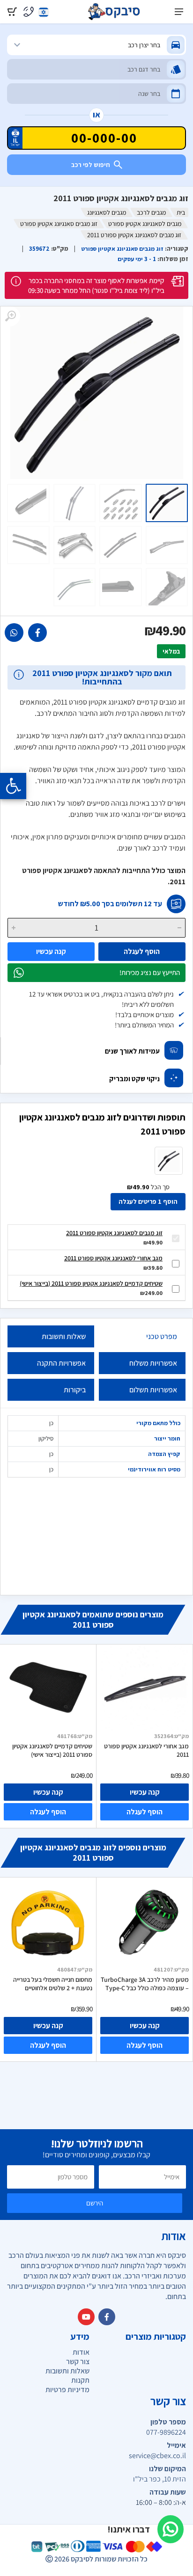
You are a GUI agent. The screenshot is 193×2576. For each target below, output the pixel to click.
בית (181, 212)
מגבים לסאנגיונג (107, 212)
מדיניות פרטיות (67, 2390)
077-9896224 (166, 2432)
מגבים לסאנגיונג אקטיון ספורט (145, 224)
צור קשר (78, 2361)
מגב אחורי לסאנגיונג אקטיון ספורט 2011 (113, 1258)
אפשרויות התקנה (61, 1363)
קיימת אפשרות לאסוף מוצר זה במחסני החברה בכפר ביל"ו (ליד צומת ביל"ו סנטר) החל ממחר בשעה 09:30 (96, 285)
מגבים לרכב (151, 212)
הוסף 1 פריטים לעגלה (148, 1201)
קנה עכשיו (51, 951)
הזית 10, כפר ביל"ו (160, 2479)
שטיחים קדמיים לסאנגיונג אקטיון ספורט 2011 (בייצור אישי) (91, 1283)
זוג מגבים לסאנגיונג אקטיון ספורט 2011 (114, 1233)
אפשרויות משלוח (153, 1363)
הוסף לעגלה (142, 951)
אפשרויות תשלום (153, 1390)
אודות (81, 2352)
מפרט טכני (162, 1336)
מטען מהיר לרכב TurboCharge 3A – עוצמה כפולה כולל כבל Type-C (145, 1984)
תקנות (80, 2380)
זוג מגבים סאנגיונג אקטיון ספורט (59, 224)
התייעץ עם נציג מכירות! (150, 972)
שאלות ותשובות (64, 1336)
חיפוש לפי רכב (91, 165)
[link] (37, 633)
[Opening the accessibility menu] (13, 786)
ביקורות (75, 1390)
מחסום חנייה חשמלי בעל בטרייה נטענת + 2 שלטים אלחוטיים (53, 1984)
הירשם (95, 2203)
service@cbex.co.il (157, 2456)
